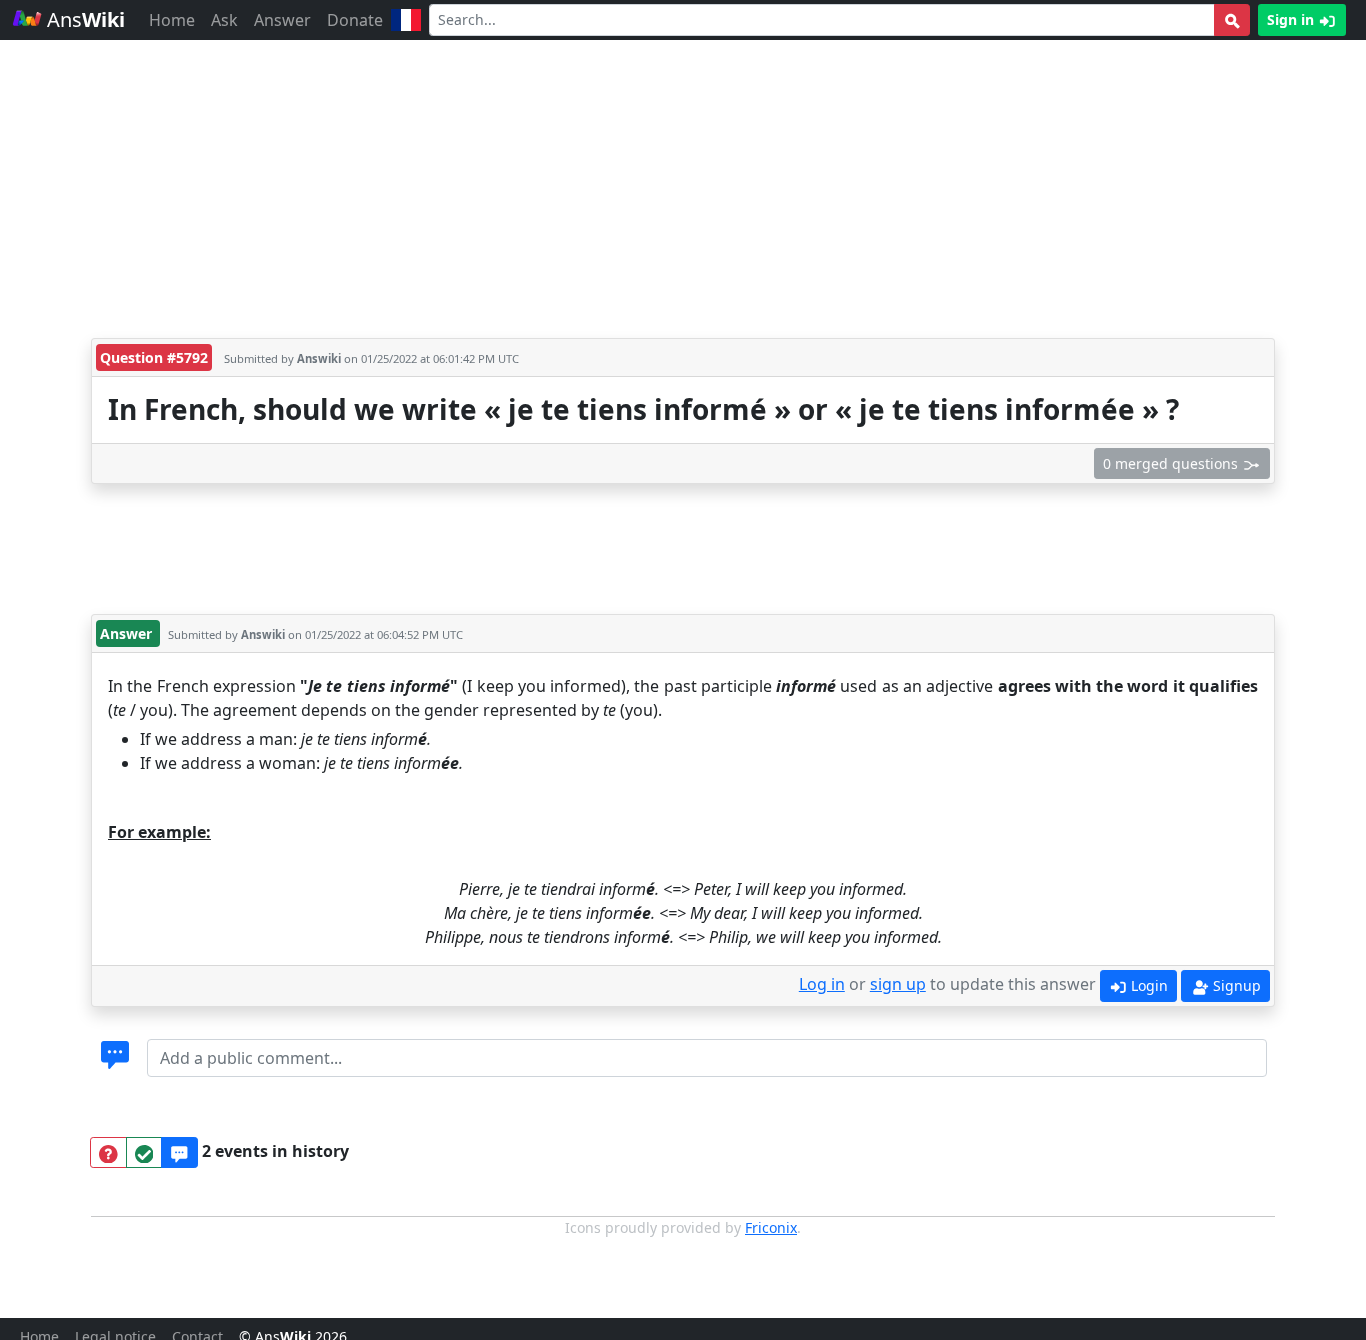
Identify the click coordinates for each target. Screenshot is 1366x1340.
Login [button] (1147, 985)
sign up (898, 984)
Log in (822, 984)
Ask (224, 20)
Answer (282, 20)
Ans (83, 19)
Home (172, 20)
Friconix (771, 1227)
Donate (355, 20)
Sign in (1292, 19)
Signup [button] (1235, 985)
